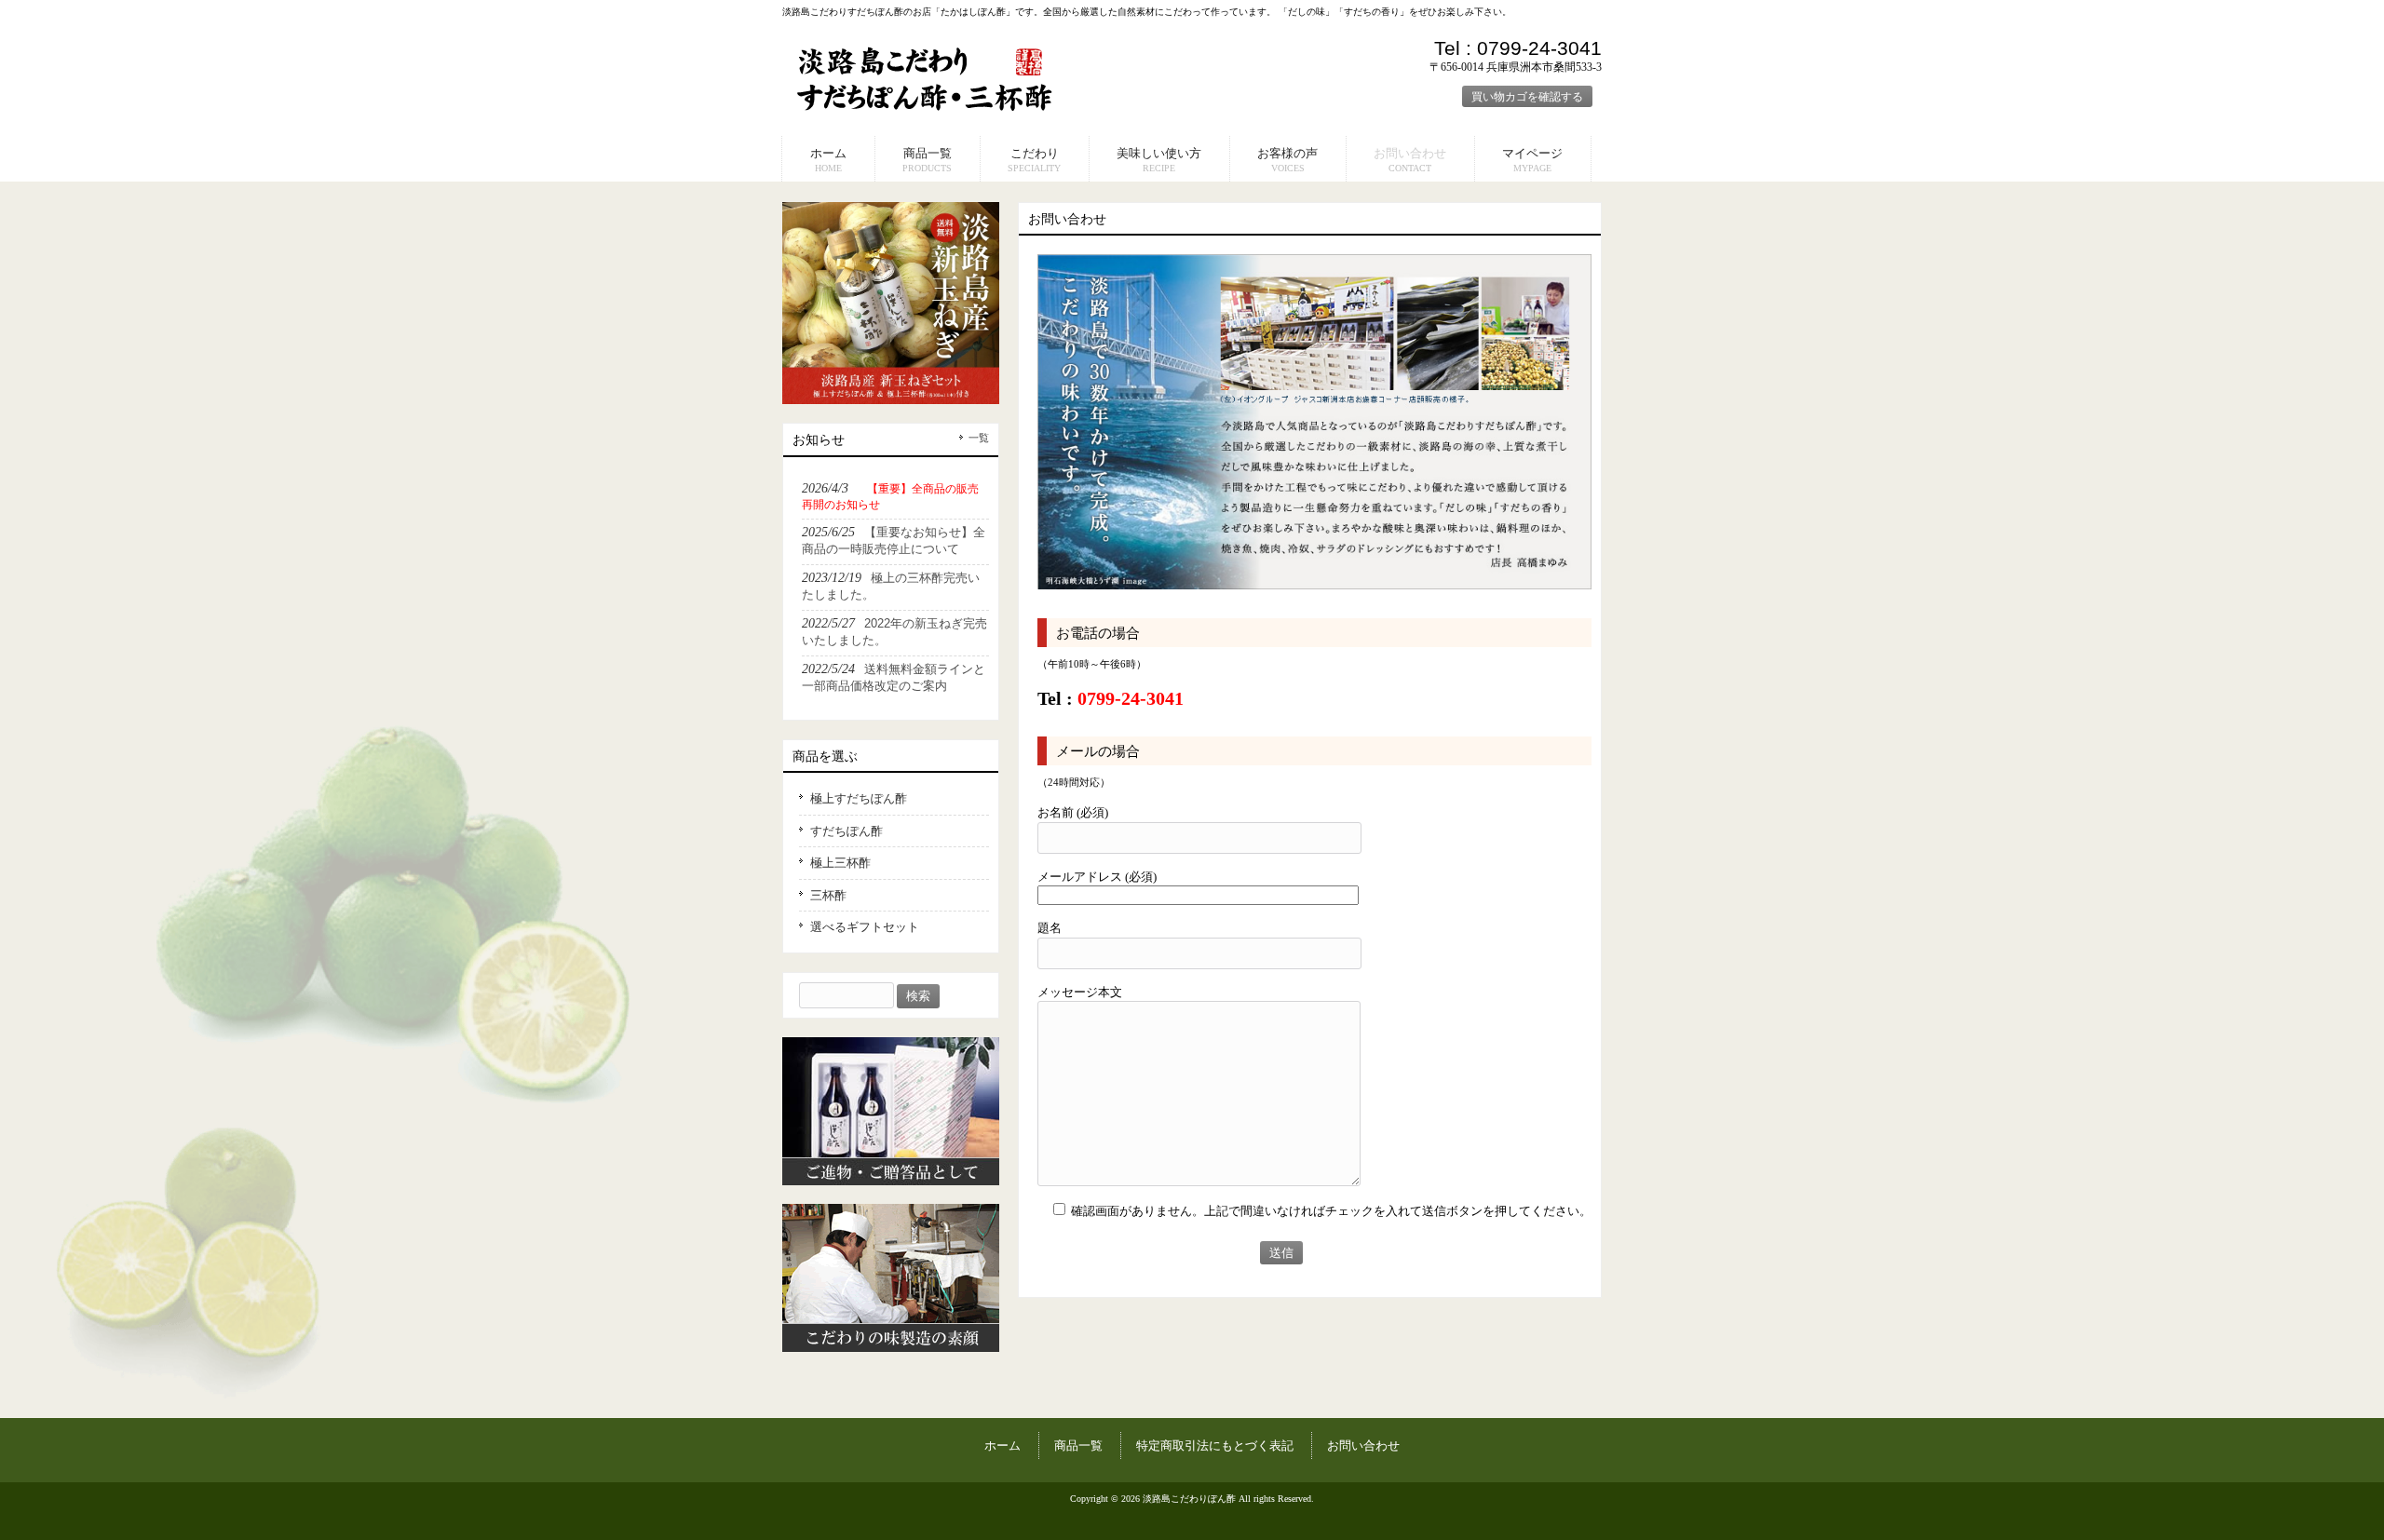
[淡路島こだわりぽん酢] (925, 108)
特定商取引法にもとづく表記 (1215, 1445)
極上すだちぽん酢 (859, 798)
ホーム (1002, 1445)
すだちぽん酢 (847, 831)
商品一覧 (1078, 1445)
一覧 (979, 438)
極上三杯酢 (840, 863)
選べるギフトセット (865, 927)
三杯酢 (828, 895)
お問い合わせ (1363, 1445)
